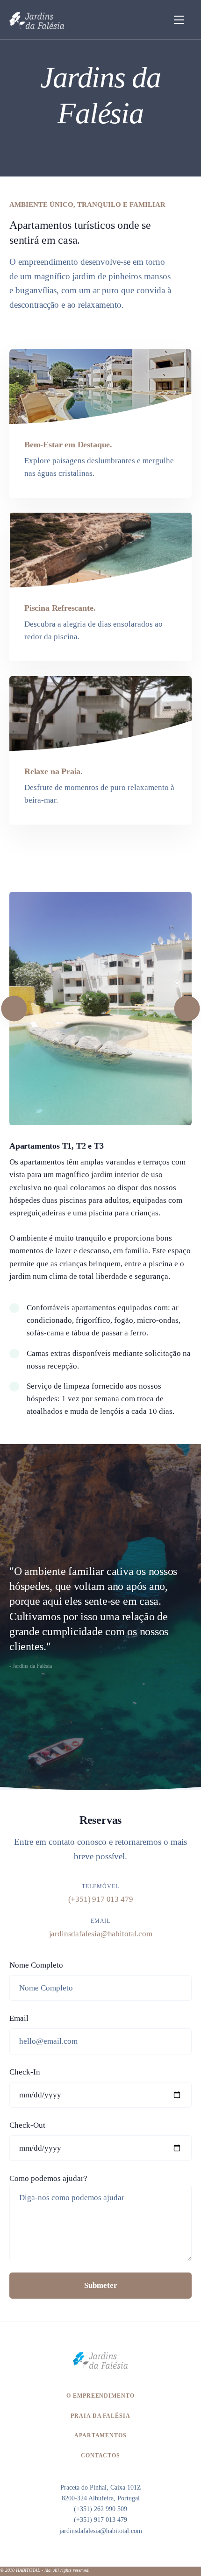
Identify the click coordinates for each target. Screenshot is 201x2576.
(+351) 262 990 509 (100, 2509)
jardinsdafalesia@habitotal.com (101, 1934)
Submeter (101, 2285)
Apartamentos (101, 2435)
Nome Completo (36, 1965)
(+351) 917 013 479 (101, 1899)
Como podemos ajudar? (48, 2178)
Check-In (25, 2072)
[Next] (187, 1008)
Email (19, 2018)
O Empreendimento (100, 2396)
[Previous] (14, 1008)
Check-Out (27, 2125)
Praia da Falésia (100, 2416)
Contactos (101, 2456)
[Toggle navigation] (179, 20)
